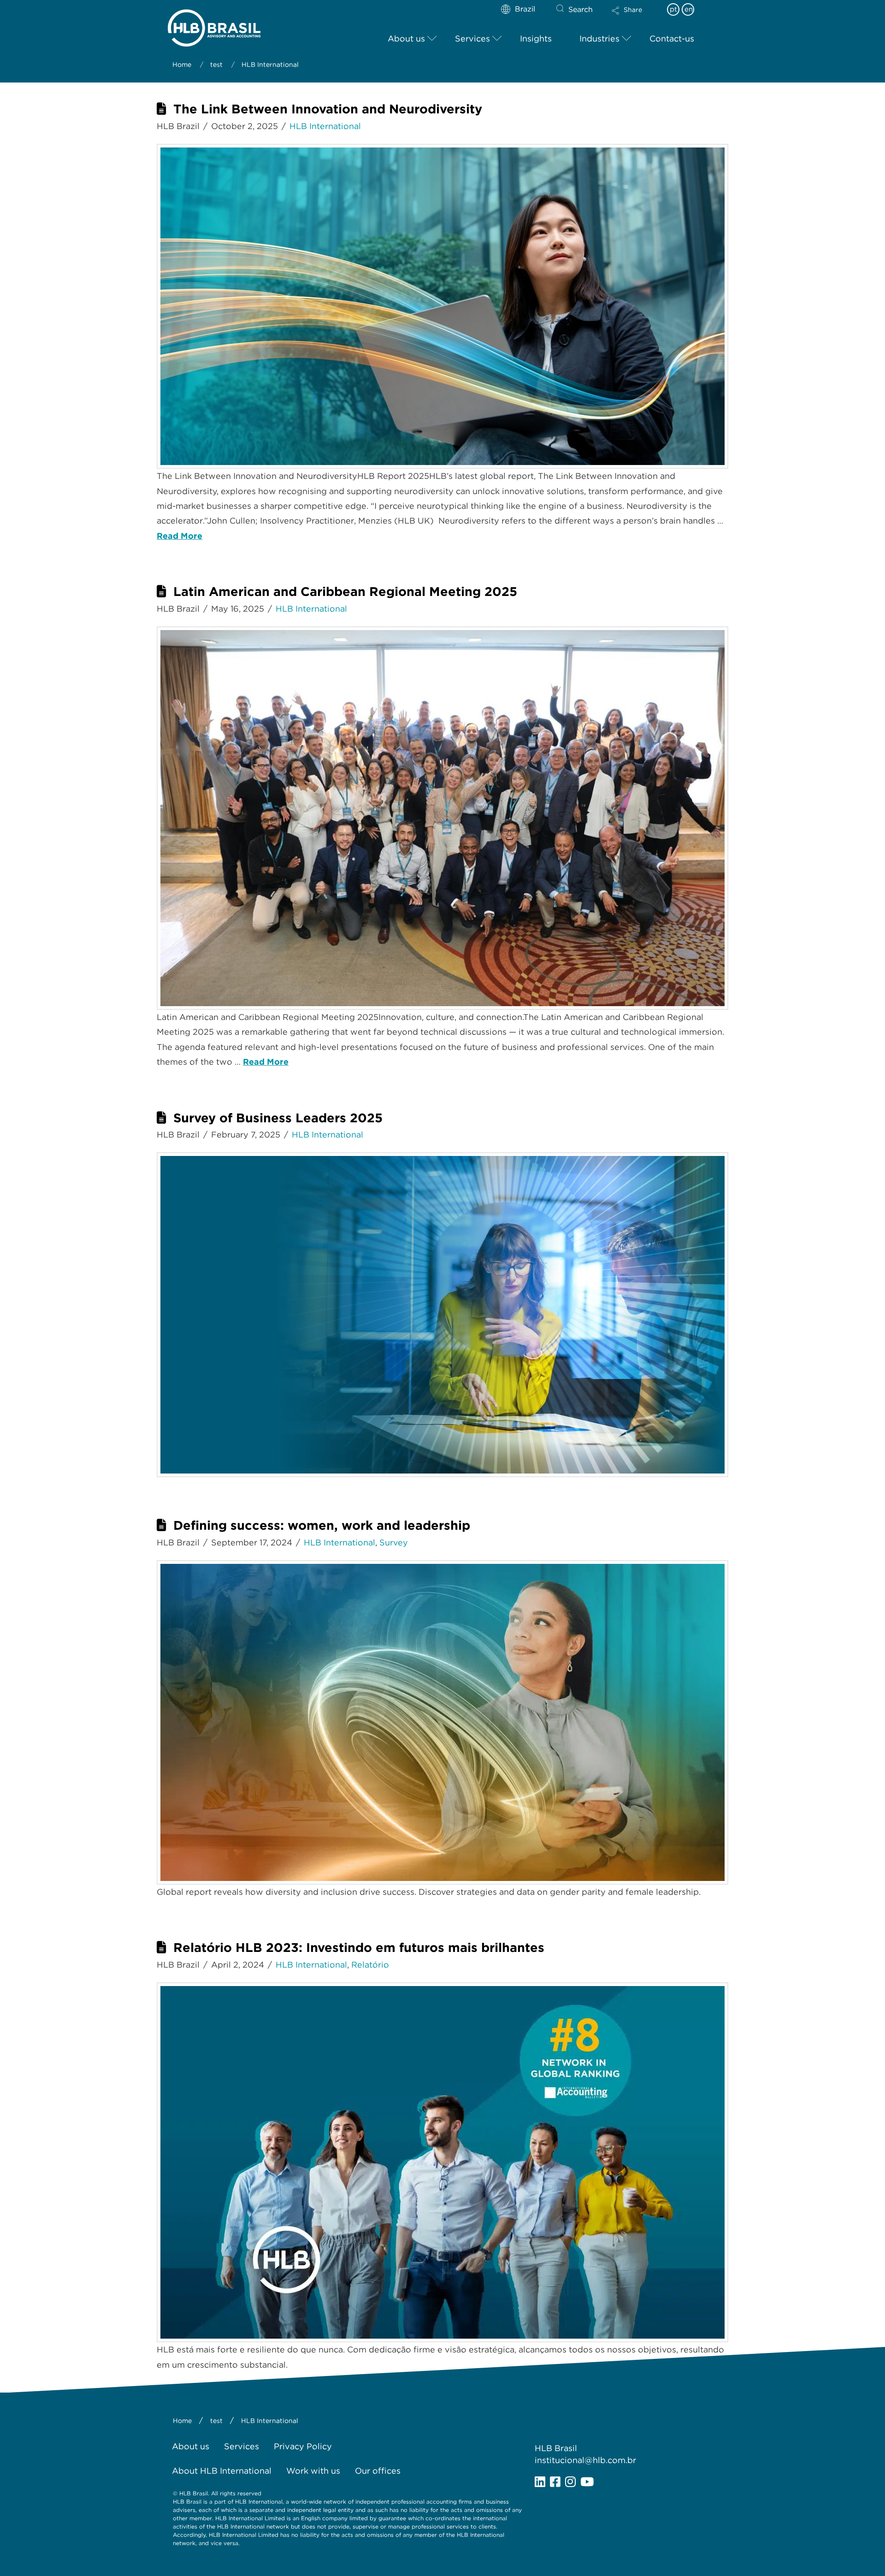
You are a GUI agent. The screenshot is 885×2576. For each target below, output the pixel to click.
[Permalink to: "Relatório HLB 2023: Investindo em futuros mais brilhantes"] (442, 2162)
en (689, 9)
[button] (635, 17)
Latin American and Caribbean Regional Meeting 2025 (345, 592)
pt (673, 9)
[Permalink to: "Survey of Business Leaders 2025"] (442, 1315)
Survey (394, 1542)
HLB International (325, 126)
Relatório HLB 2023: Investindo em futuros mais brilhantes (359, 1948)
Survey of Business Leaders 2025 (278, 1118)
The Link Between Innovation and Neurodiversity (328, 109)
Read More (180, 536)
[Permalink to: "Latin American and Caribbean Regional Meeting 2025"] (442, 818)
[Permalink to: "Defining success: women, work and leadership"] (442, 1722)
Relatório (370, 1965)
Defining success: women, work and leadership (322, 1525)
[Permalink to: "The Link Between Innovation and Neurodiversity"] (442, 306)
